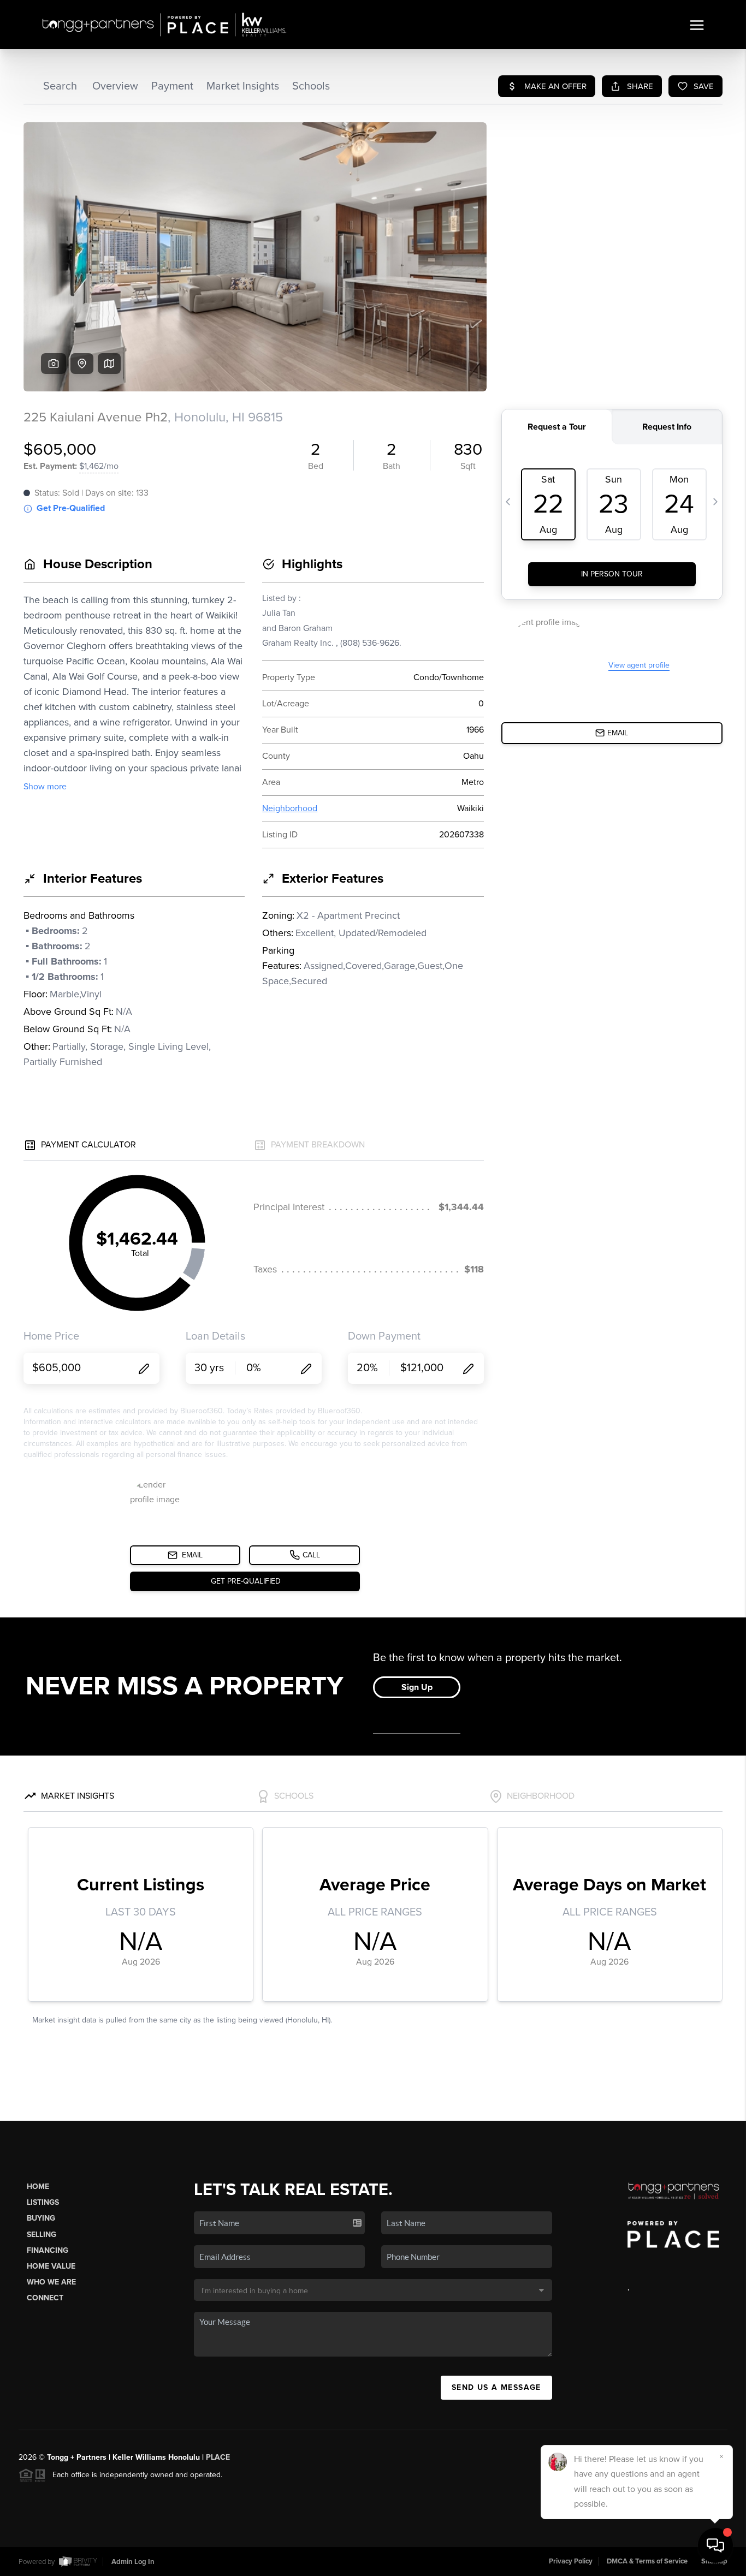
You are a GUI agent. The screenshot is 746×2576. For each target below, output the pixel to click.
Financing (48, 2250)
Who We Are (51, 2282)
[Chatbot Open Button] (715, 2545)
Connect (45, 2298)
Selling (42, 2235)
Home (38, 2187)
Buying (41, 2218)
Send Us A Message (496, 2387)
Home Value (51, 2266)
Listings (43, 2202)
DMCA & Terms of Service (647, 2561)
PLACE (218, 2457)
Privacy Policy (571, 2561)
